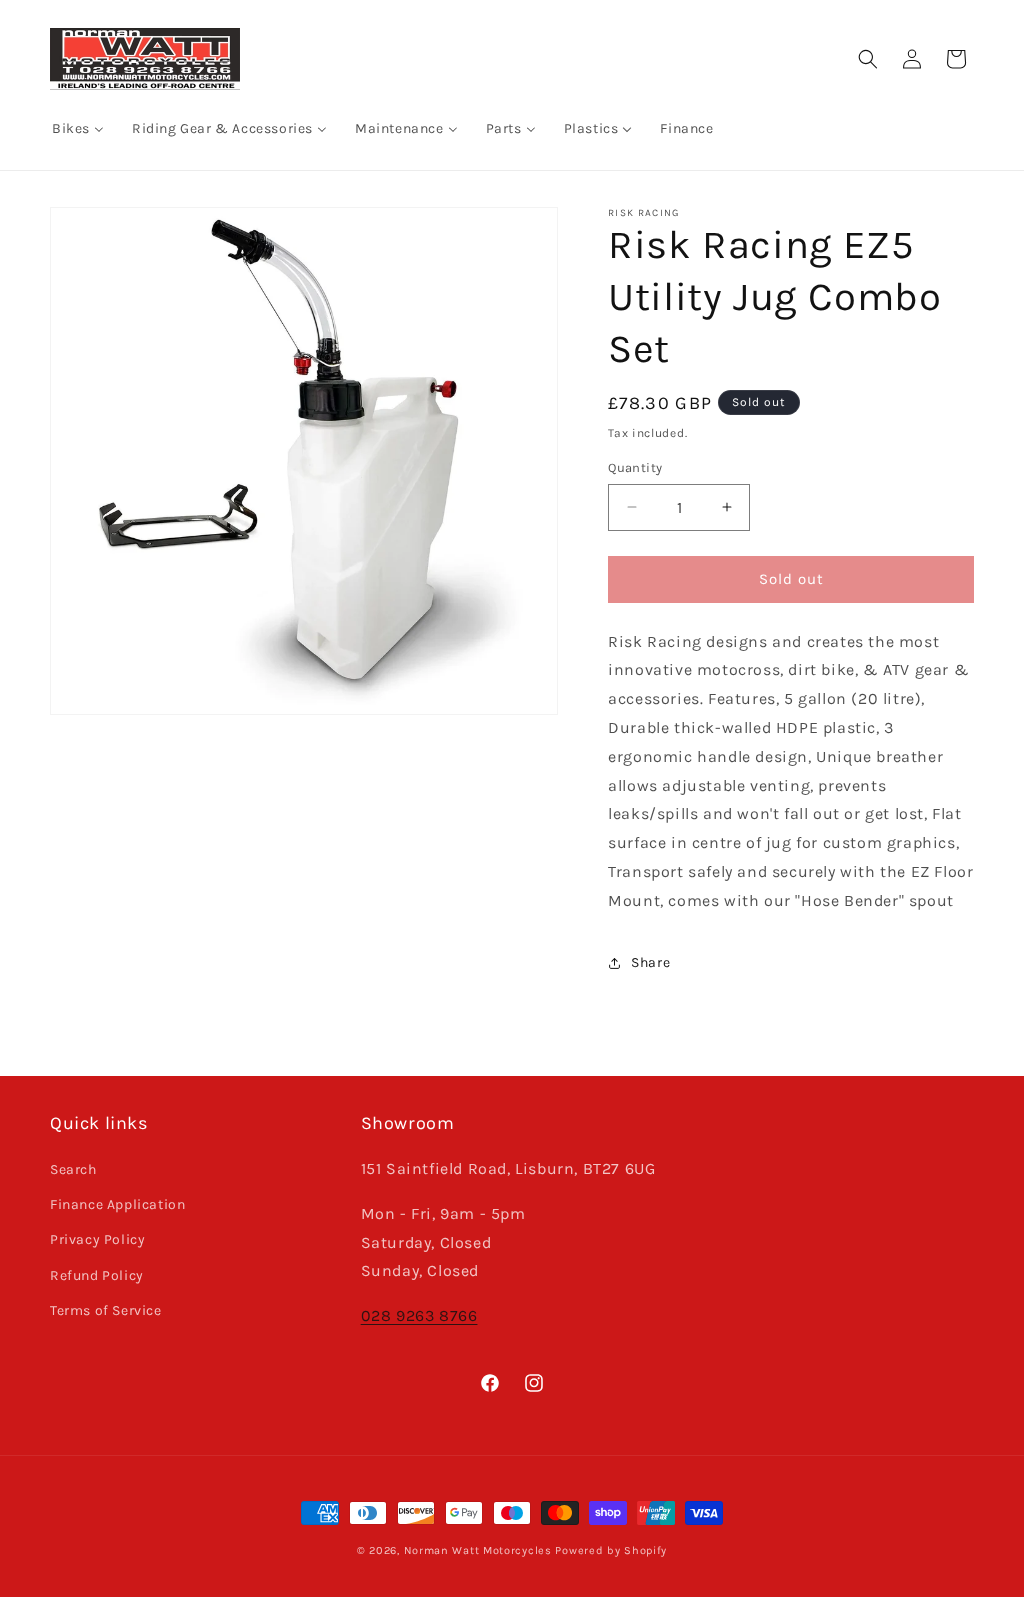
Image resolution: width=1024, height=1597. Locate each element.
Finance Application (117, 1204)
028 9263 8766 (419, 1315)
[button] (868, 59)
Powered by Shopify (611, 1550)
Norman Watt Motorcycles (478, 1550)
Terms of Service (106, 1310)
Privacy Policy (97, 1239)
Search (73, 1169)
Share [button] (650, 962)
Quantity (635, 467)
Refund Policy (97, 1275)
